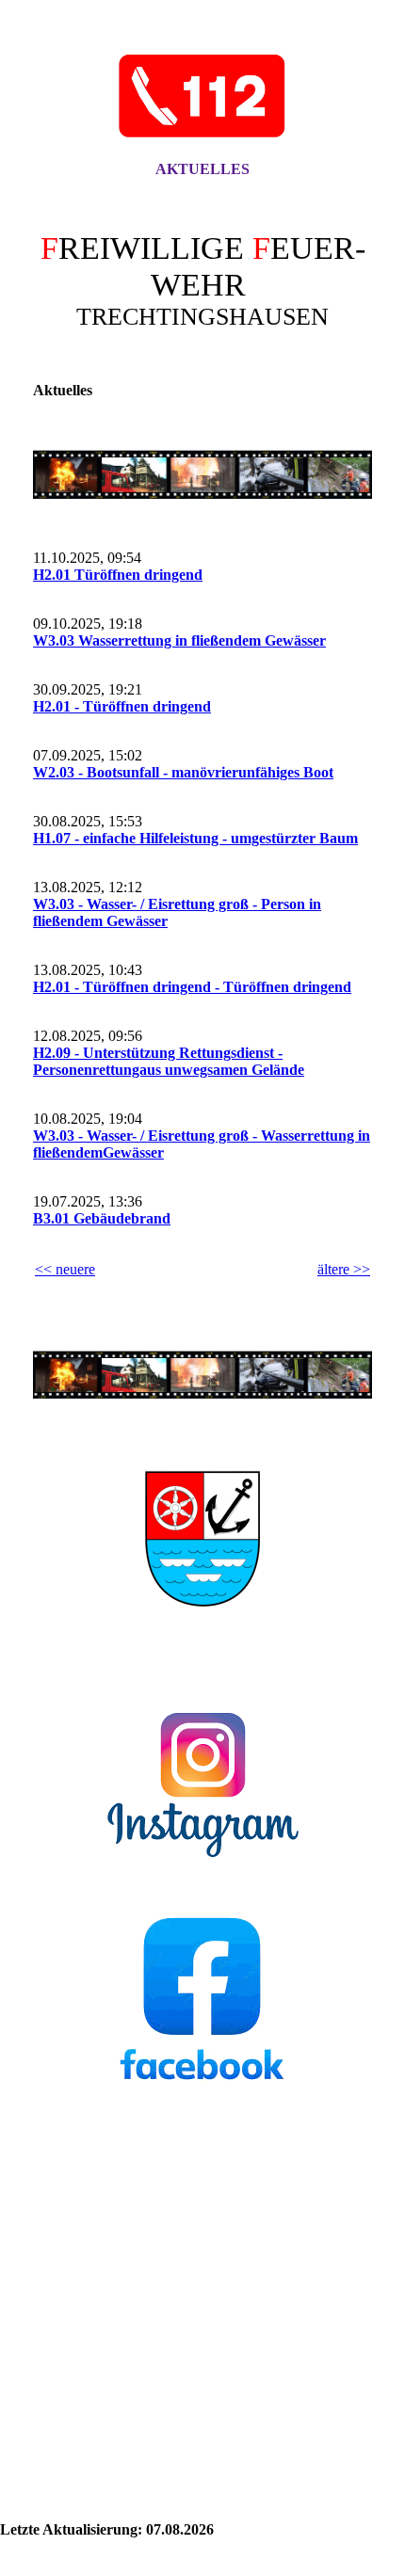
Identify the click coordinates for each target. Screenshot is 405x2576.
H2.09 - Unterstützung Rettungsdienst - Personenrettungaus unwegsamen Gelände (169, 1061)
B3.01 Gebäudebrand (102, 1218)
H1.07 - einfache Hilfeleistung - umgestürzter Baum (195, 838)
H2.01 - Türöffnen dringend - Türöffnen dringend (192, 987)
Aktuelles (202, 169)
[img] (202, 97)
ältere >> (344, 1269)
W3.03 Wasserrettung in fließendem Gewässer (179, 640)
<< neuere (65, 1269)
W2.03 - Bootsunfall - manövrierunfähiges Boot (183, 772)
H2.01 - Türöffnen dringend (122, 706)
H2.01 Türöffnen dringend (118, 575)
